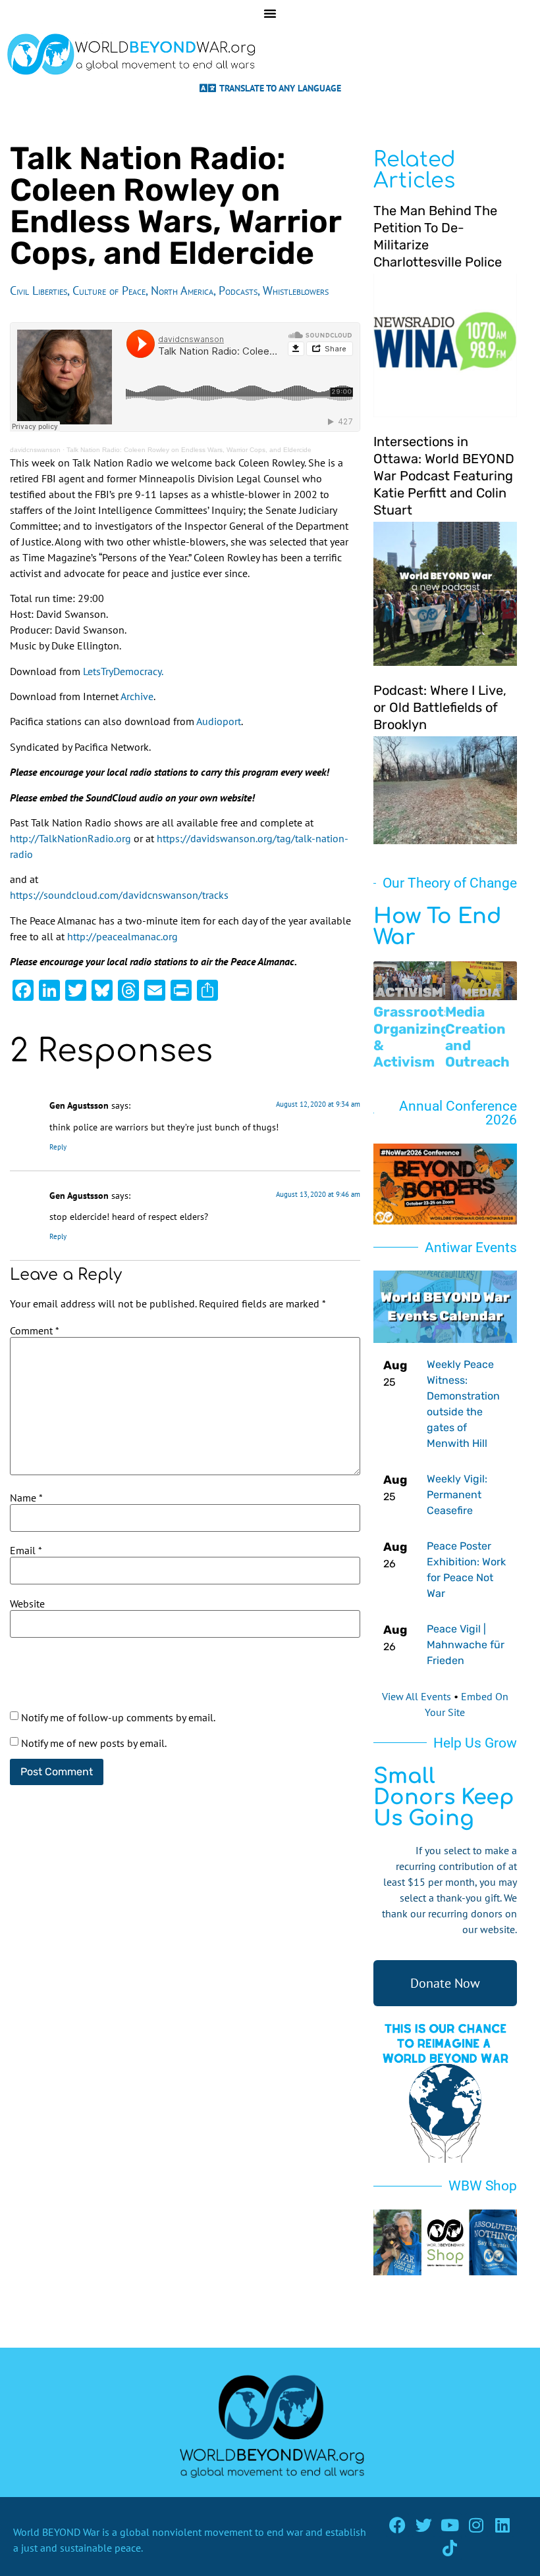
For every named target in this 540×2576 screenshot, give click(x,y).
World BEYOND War (56, 2532)
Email (26, 1550)
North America (182, 290)
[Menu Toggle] (270, 13)
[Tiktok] (450, 2548)
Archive (137, 696)
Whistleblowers (296, 290)
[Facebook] (397, 2525)
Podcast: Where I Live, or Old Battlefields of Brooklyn (440, 707)
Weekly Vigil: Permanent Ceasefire (457, 1495)
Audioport (219, 721)
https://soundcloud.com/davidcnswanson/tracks (119, 895)
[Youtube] (450, 2525)
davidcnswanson (35, 450)
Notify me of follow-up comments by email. (118, 1717)
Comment (35, 1330)
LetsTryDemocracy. (123, 671)
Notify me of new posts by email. (94, 1743)
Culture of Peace (109, 290)
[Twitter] (424, 2525)
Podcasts (238, 290)
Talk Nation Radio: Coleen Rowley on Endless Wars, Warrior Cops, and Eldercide (189, 450)
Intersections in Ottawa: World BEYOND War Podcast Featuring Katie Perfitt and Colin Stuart (444, 476)
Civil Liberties (39, 290)
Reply (58, 1147)
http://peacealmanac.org (122, 936)
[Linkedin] (503, 2525)
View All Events (417, 1696)
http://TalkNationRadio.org (70, 838)
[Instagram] (476, 2525)
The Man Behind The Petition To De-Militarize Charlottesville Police (438, 236)
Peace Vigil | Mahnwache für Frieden (466, 1645)
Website (27, 1604)
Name (26, 1498)
